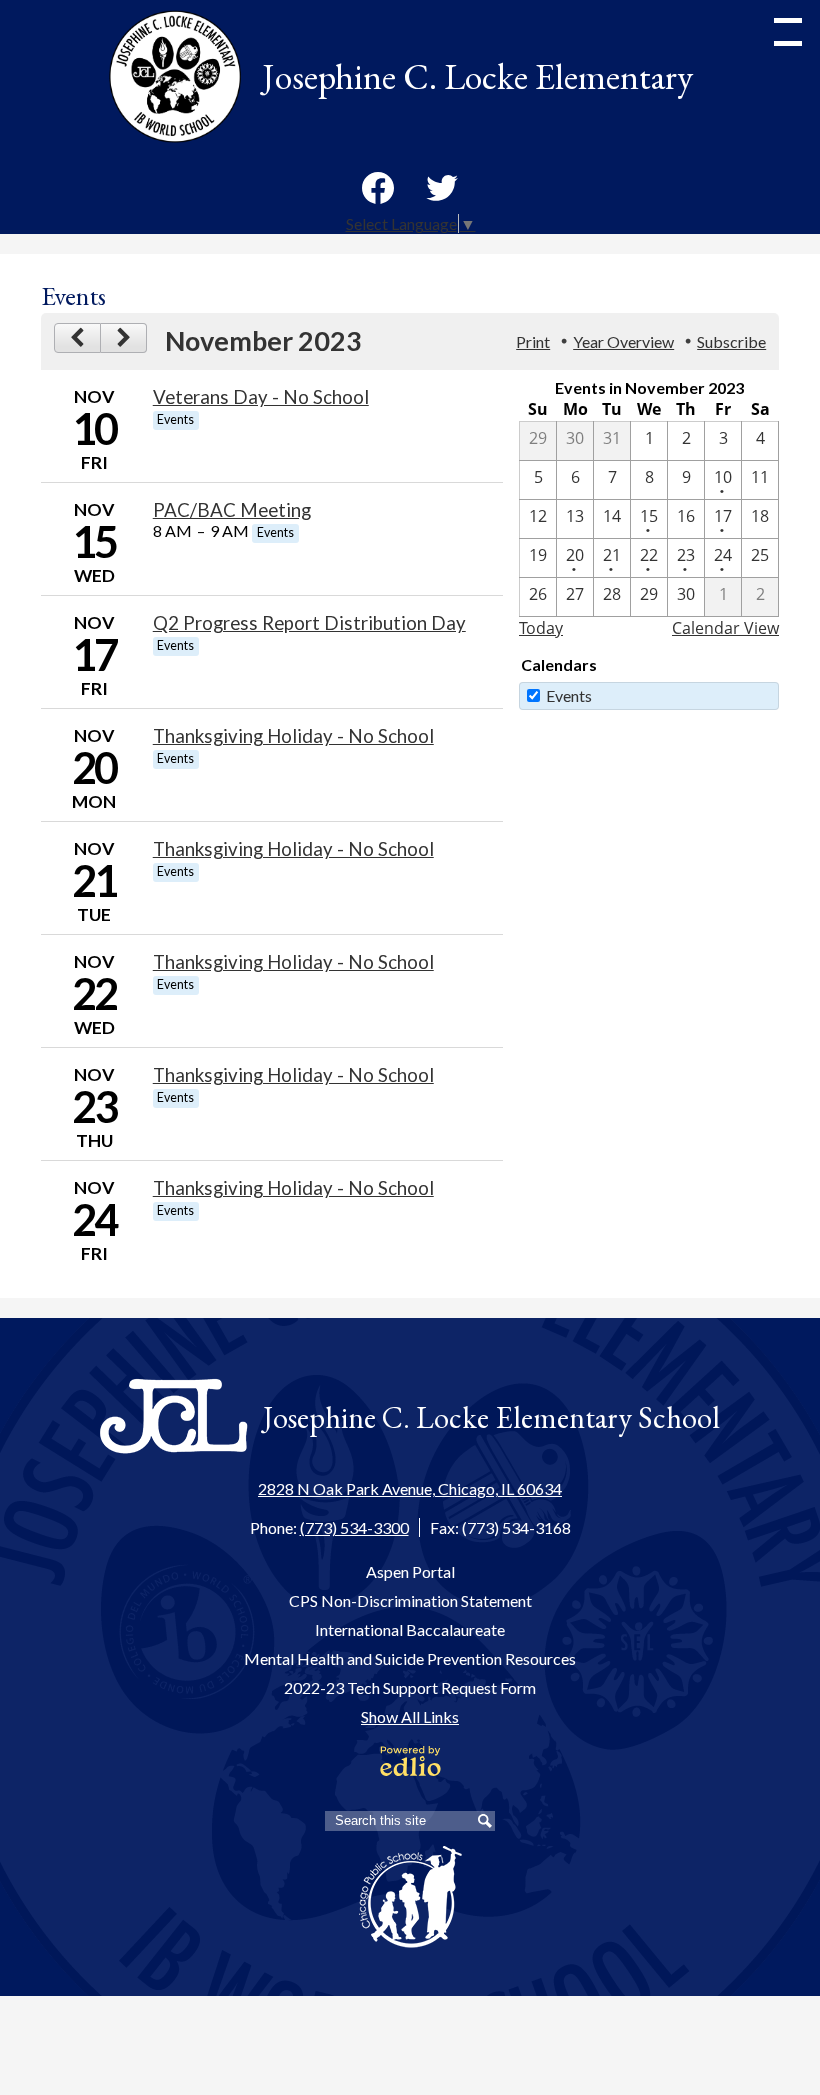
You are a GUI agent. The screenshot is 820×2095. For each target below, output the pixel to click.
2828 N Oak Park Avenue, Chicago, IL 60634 (410, 1488)
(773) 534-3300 (354, 1527)
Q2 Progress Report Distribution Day (309, 623)
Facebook (378, 188)
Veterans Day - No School (261, 397)
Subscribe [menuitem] (731, 341)
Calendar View (725, 628)
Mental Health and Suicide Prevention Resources (410, 1658)
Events (569, 695)
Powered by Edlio (410, 1761)
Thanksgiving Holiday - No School (293, 736)
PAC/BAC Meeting (232, 510)
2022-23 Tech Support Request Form (410, 1687)
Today (541, 628)
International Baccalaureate (410, 1629)
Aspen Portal (410, 1571)
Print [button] (533, 341)
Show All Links (410, 1716)
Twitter (442, 188)
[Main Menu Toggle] (788, 32)
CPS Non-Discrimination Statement (410, 1600)
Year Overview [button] (623, 341)
